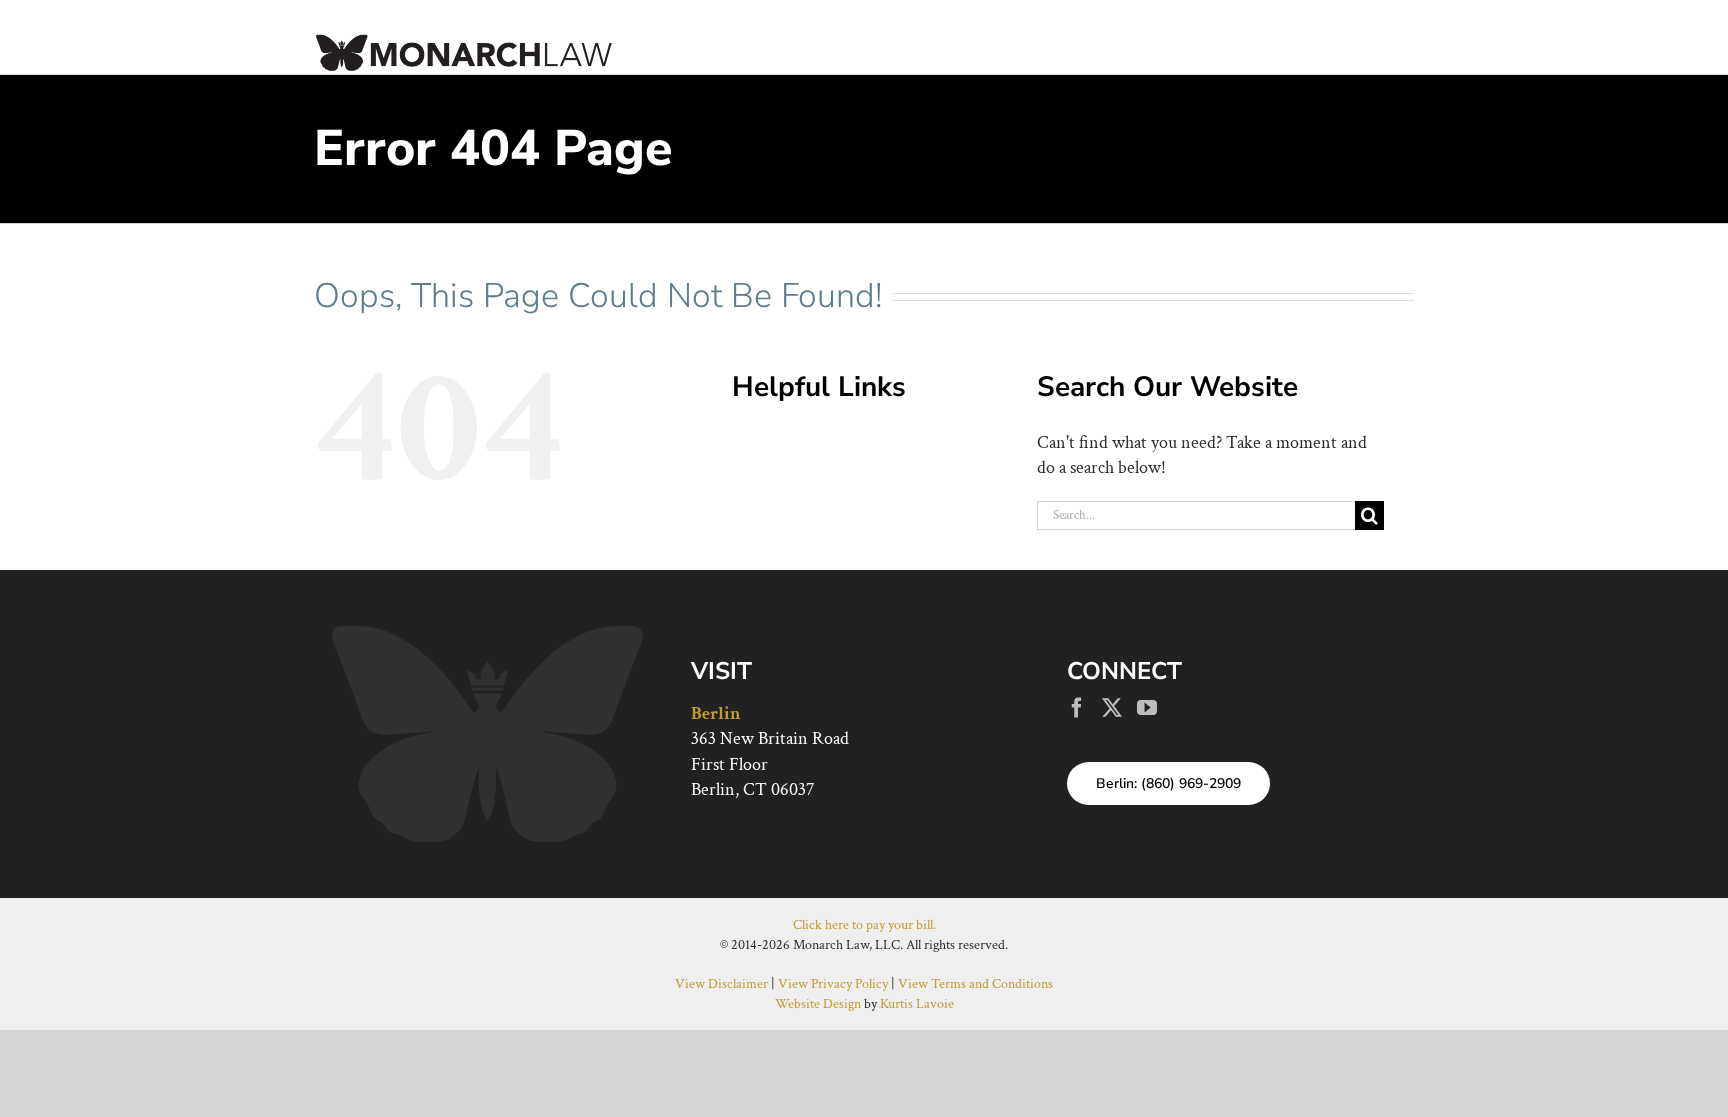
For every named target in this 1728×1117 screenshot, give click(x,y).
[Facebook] (1077, 708)
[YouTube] (1147, 708)
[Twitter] (1112, 708)
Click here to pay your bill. (864, 925)
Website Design (818, 1004)
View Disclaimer (721, 984)
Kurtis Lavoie (917, 1004)
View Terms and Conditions (975, 984)
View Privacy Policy (833, 984)
